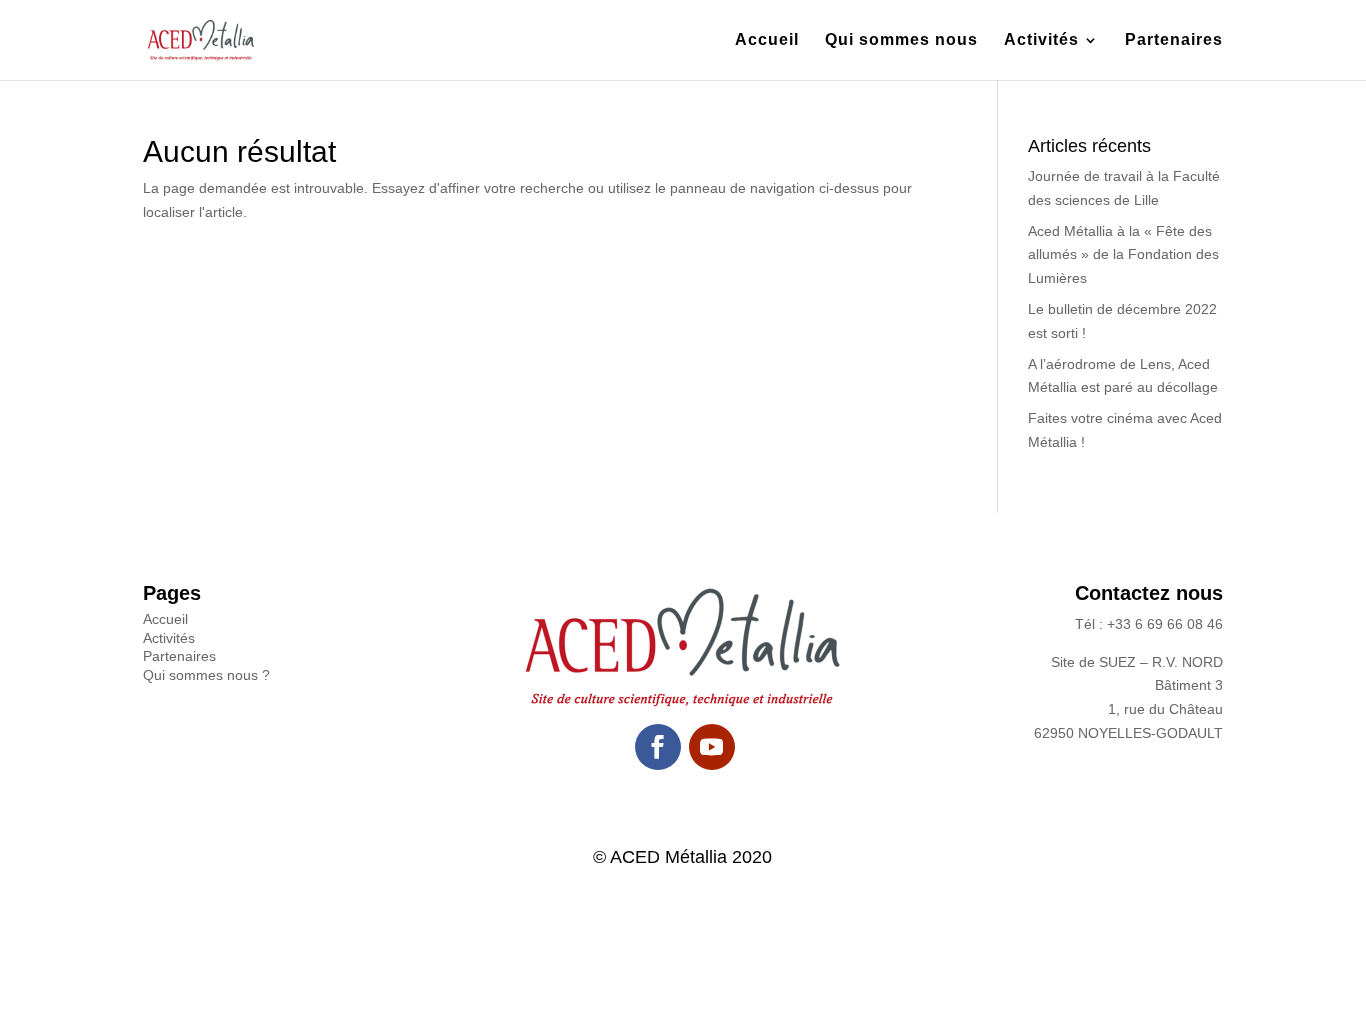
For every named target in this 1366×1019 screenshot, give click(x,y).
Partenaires (1174, 40)
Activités (1041, 40)
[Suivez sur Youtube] (712, 747)
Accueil (767, 40)
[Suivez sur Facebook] (658, 747)
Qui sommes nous (901, 40)
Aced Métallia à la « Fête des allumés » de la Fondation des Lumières (1123, 255)
